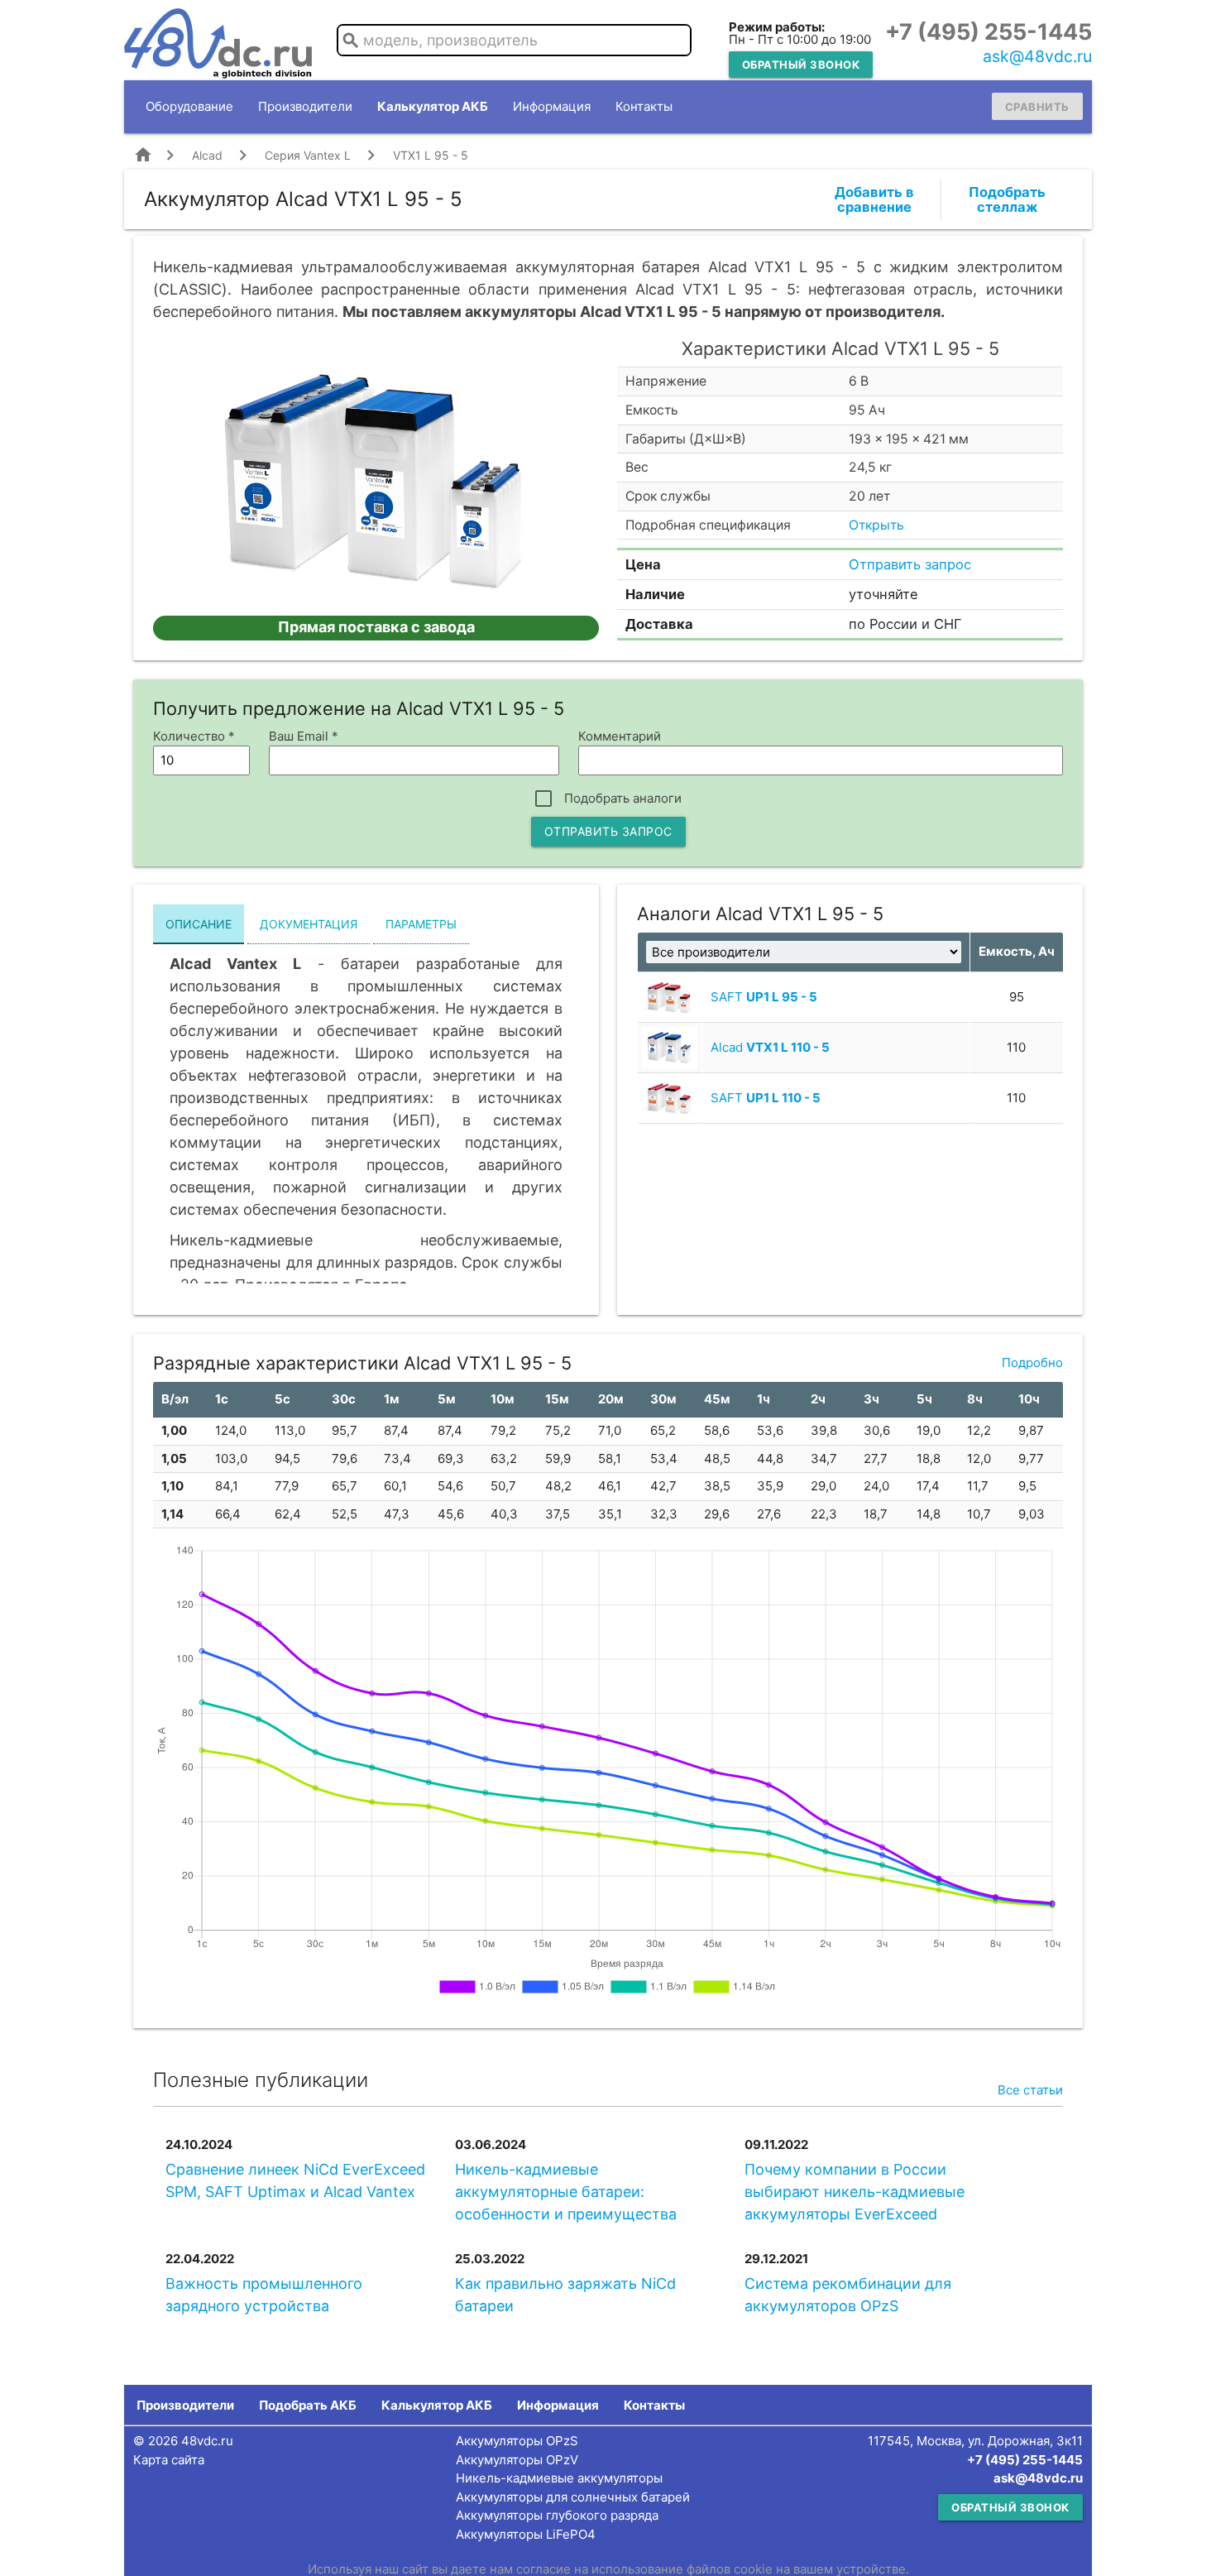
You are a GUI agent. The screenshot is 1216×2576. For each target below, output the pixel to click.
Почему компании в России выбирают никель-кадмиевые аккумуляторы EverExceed (855, 2192)
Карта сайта (169, 2460)
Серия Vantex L (308, 155)
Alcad (207, 155)
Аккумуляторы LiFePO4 (526, 2534)
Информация (552, 106)
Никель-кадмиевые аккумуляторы (559, 2478)
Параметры (421, 924)
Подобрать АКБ (308, 2405)
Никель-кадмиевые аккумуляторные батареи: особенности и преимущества (566, 2192)
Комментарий (620, 736)
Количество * (194, 736)
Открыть (876, 525)
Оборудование (189, 106)
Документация (309, 924)
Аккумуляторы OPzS (517, 2441)
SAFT (764, 997)
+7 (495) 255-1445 (989, 32)
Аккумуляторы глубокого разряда (557, 2515)
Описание (199, 924)
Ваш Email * (304, 736)
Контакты (644, 106)
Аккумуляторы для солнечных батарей (573, 2497)
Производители (305, 106)
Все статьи (1030, 2090)
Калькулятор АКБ (433, 106)
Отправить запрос (910, 564)
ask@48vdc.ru (1037, 56)
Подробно (1032, 1362)
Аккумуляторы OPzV (517, 2460)
